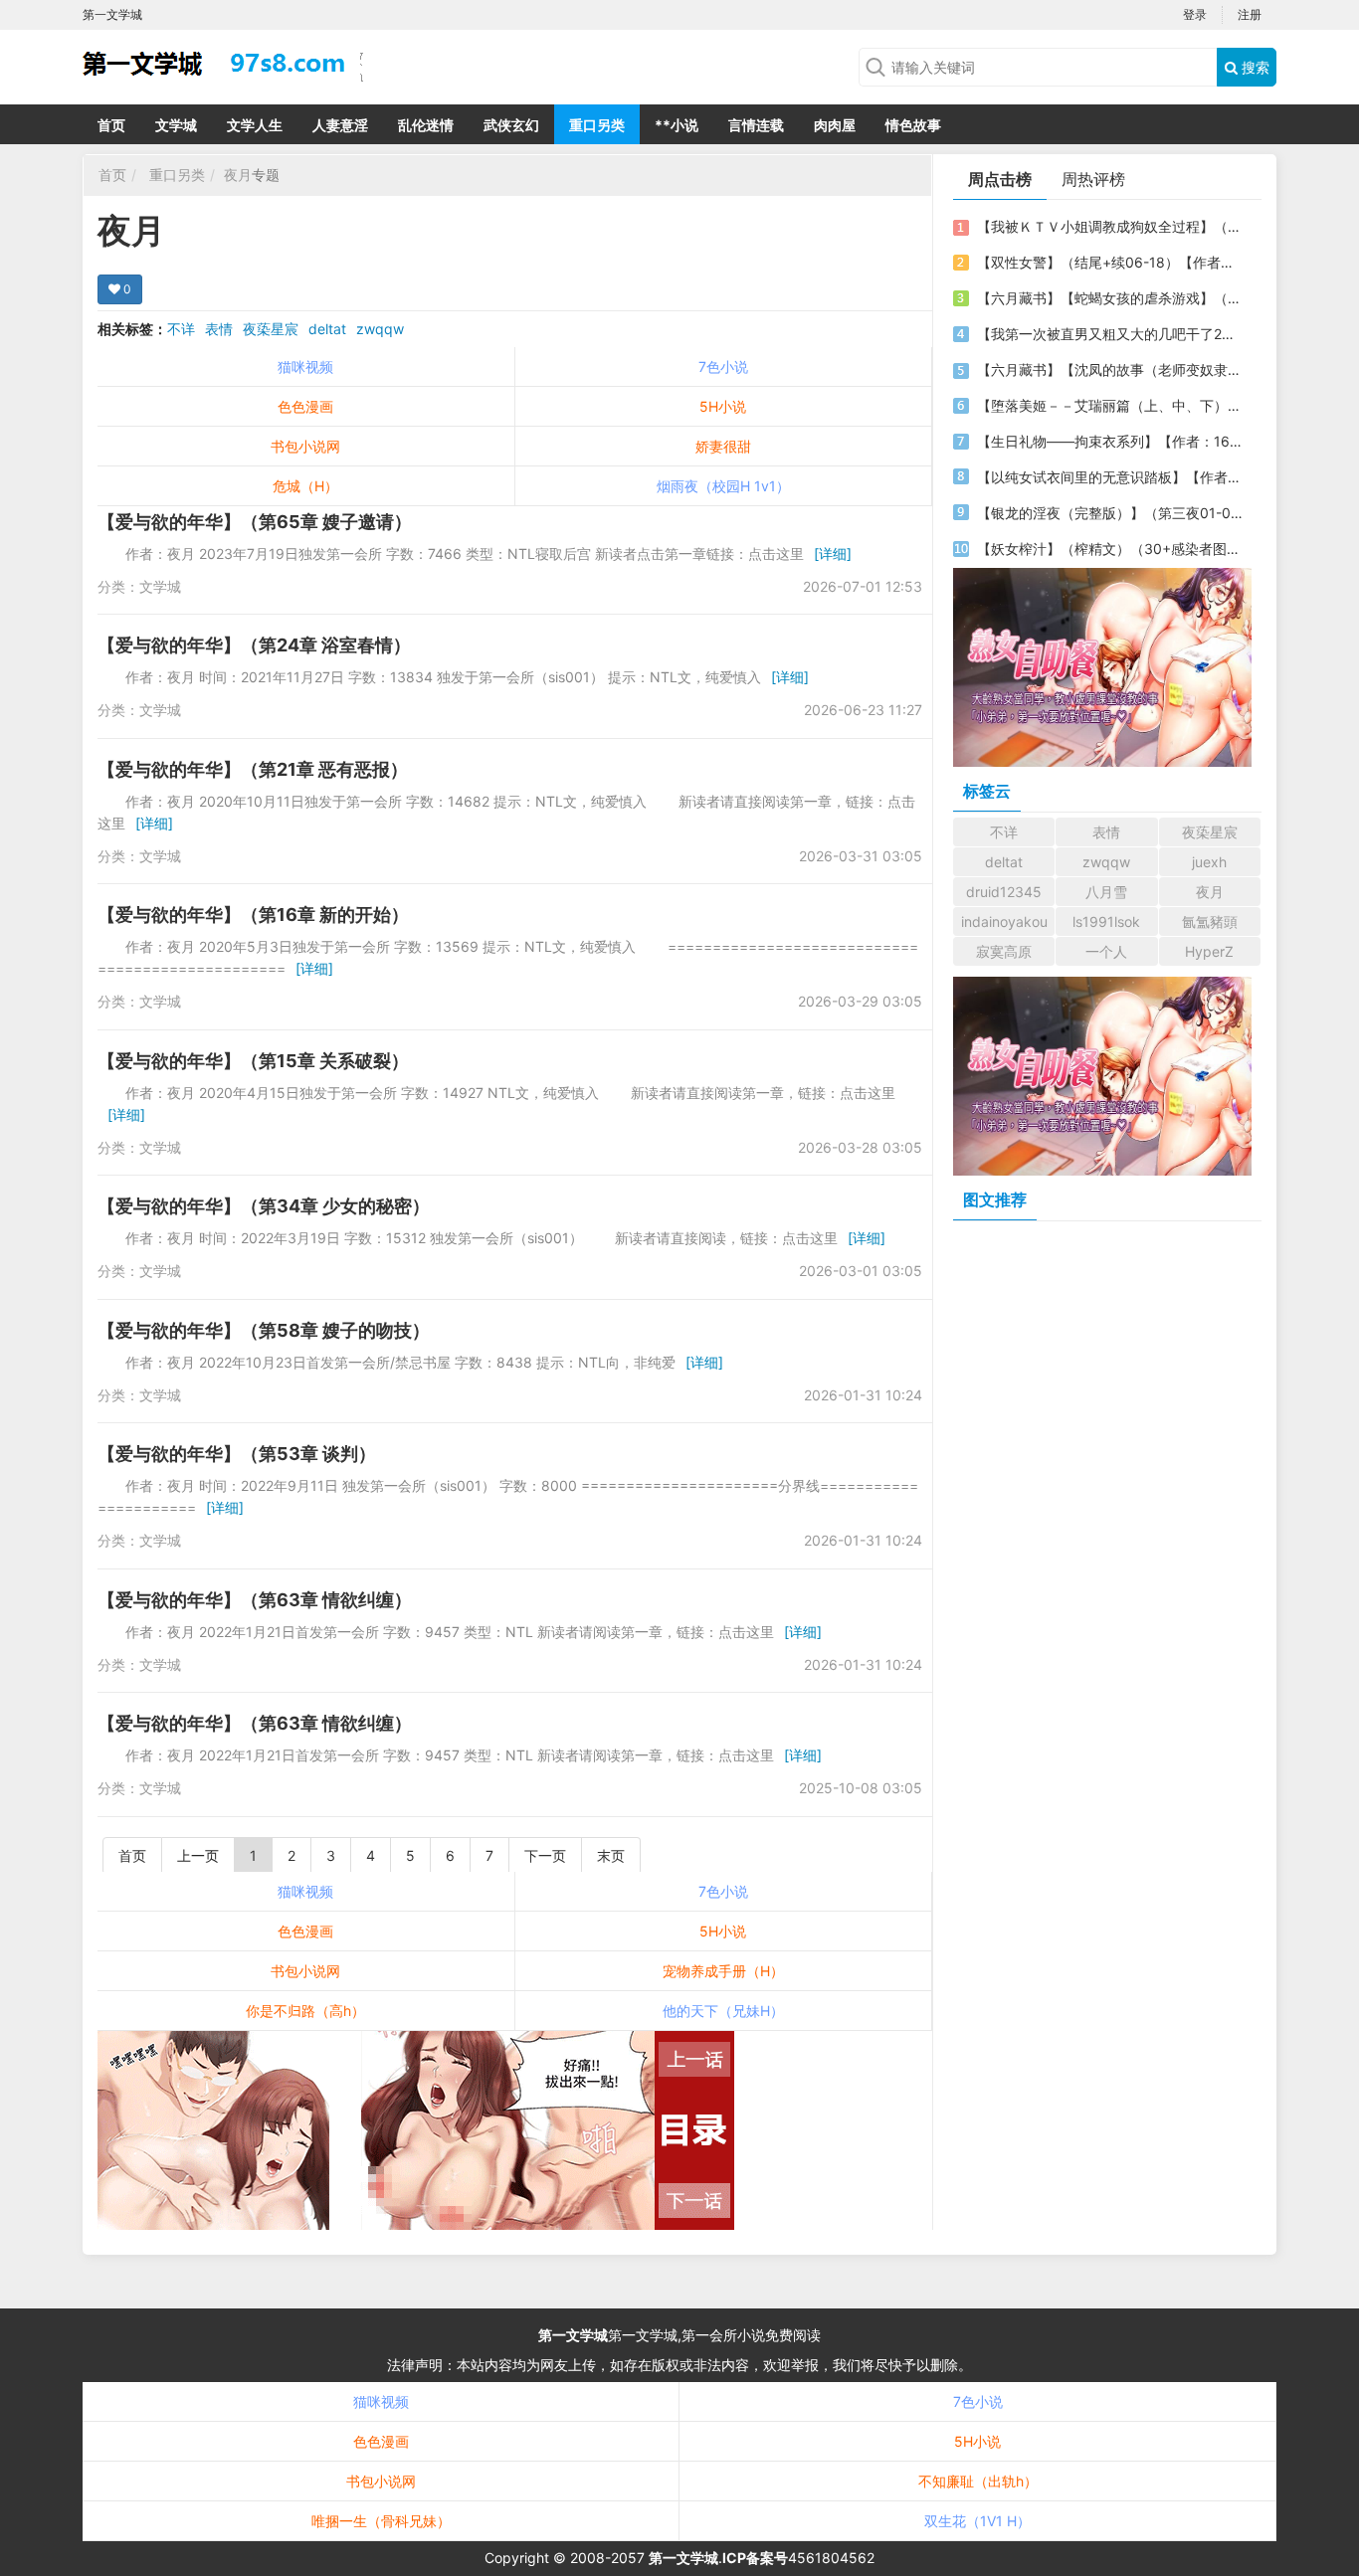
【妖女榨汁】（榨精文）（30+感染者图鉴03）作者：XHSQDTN (1110, 549)
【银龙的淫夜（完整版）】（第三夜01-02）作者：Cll (1110, 513)
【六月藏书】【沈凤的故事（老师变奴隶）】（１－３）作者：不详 (1110, 369)
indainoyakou (1004, 921)
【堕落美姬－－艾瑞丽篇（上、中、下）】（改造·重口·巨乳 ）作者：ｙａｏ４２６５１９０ (1110, 405)
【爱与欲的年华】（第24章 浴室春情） (254, 645)
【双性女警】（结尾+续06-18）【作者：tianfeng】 (1110, 262)
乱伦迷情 (426, 125)
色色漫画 (305, 406)
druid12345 (1004, 892)
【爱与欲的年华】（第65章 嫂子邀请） (255, 522)
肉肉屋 (835, 125)
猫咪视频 (305, 367)
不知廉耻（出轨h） (978, 2481)
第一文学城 (573, 2335)
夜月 (238, 175)
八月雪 (1106, 892)
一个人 (1106, 951)
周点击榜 (1000, 179)
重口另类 (597, 125)
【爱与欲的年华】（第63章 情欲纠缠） (255, 1600)
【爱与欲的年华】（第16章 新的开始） (253, 915)
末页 (611, 1855)
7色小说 (723, 367)
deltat (327, 329)
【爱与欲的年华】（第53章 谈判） (237, 1454)
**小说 (677, 125)
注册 (1250, 14)
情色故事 (913, 125)
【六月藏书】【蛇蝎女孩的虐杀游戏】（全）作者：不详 (1110, 298)
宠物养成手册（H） (723, 1971)
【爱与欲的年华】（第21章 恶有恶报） (253, 769)
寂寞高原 (1004, 951)
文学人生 (255, 125)
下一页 (545, 1855)
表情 (219, 329)
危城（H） (305, 486)
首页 (111, 125)
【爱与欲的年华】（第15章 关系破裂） (253, 1061)
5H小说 (723, 406)
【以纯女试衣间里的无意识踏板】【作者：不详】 (1110, 477)
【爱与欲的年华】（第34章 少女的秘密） (264, 1206)
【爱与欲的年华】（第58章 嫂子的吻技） (264, 1330)
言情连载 (756, 125)
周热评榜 (1093, 179)
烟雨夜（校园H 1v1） (723, 486)
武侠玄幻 (511, 125)
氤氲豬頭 (1210, 921)
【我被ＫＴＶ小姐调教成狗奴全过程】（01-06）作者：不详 (1110, 226)
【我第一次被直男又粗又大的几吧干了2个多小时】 (1110, 334)
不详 (181, 329)
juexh (1209, 862)
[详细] (833, 553)
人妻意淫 (340, 125)
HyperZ (1209, 951)
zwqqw (380, 329)
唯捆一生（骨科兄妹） (381, 2521)
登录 (1195, 14)
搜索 (1254, 67)
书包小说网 (305, 446)
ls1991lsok (1106, 921)
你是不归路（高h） (305, 2011)
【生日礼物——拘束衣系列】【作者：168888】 (1110, 441)
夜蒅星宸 (271, 329)
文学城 (176, 125)
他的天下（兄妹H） (723, 2011)
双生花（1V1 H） (977, 2521)
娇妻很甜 (723, 446)
